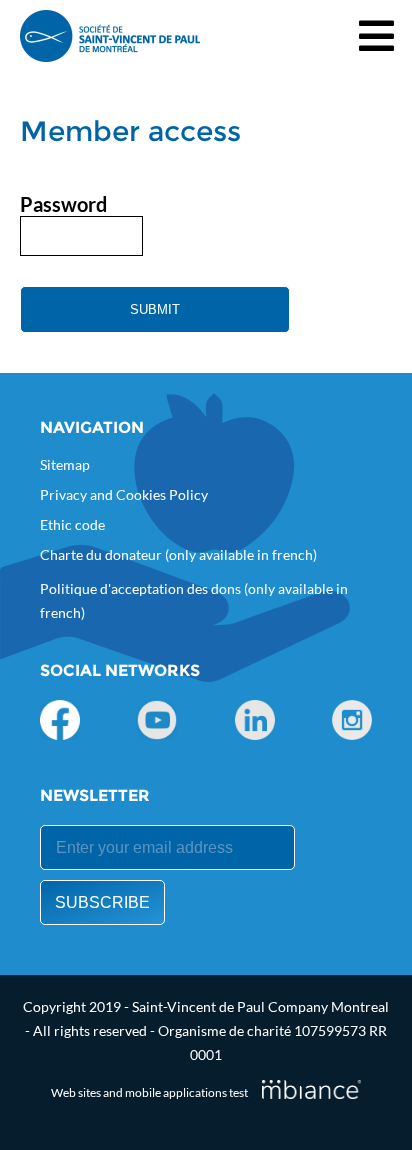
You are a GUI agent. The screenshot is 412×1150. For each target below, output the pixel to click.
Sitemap (65, 464)
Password (63, 204)
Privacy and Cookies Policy (124, 494)
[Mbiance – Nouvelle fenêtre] (312, 1089)
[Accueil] (110, 36)
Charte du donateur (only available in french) (178, 554)
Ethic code (72, 524)
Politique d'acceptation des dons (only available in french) (194, 600)
